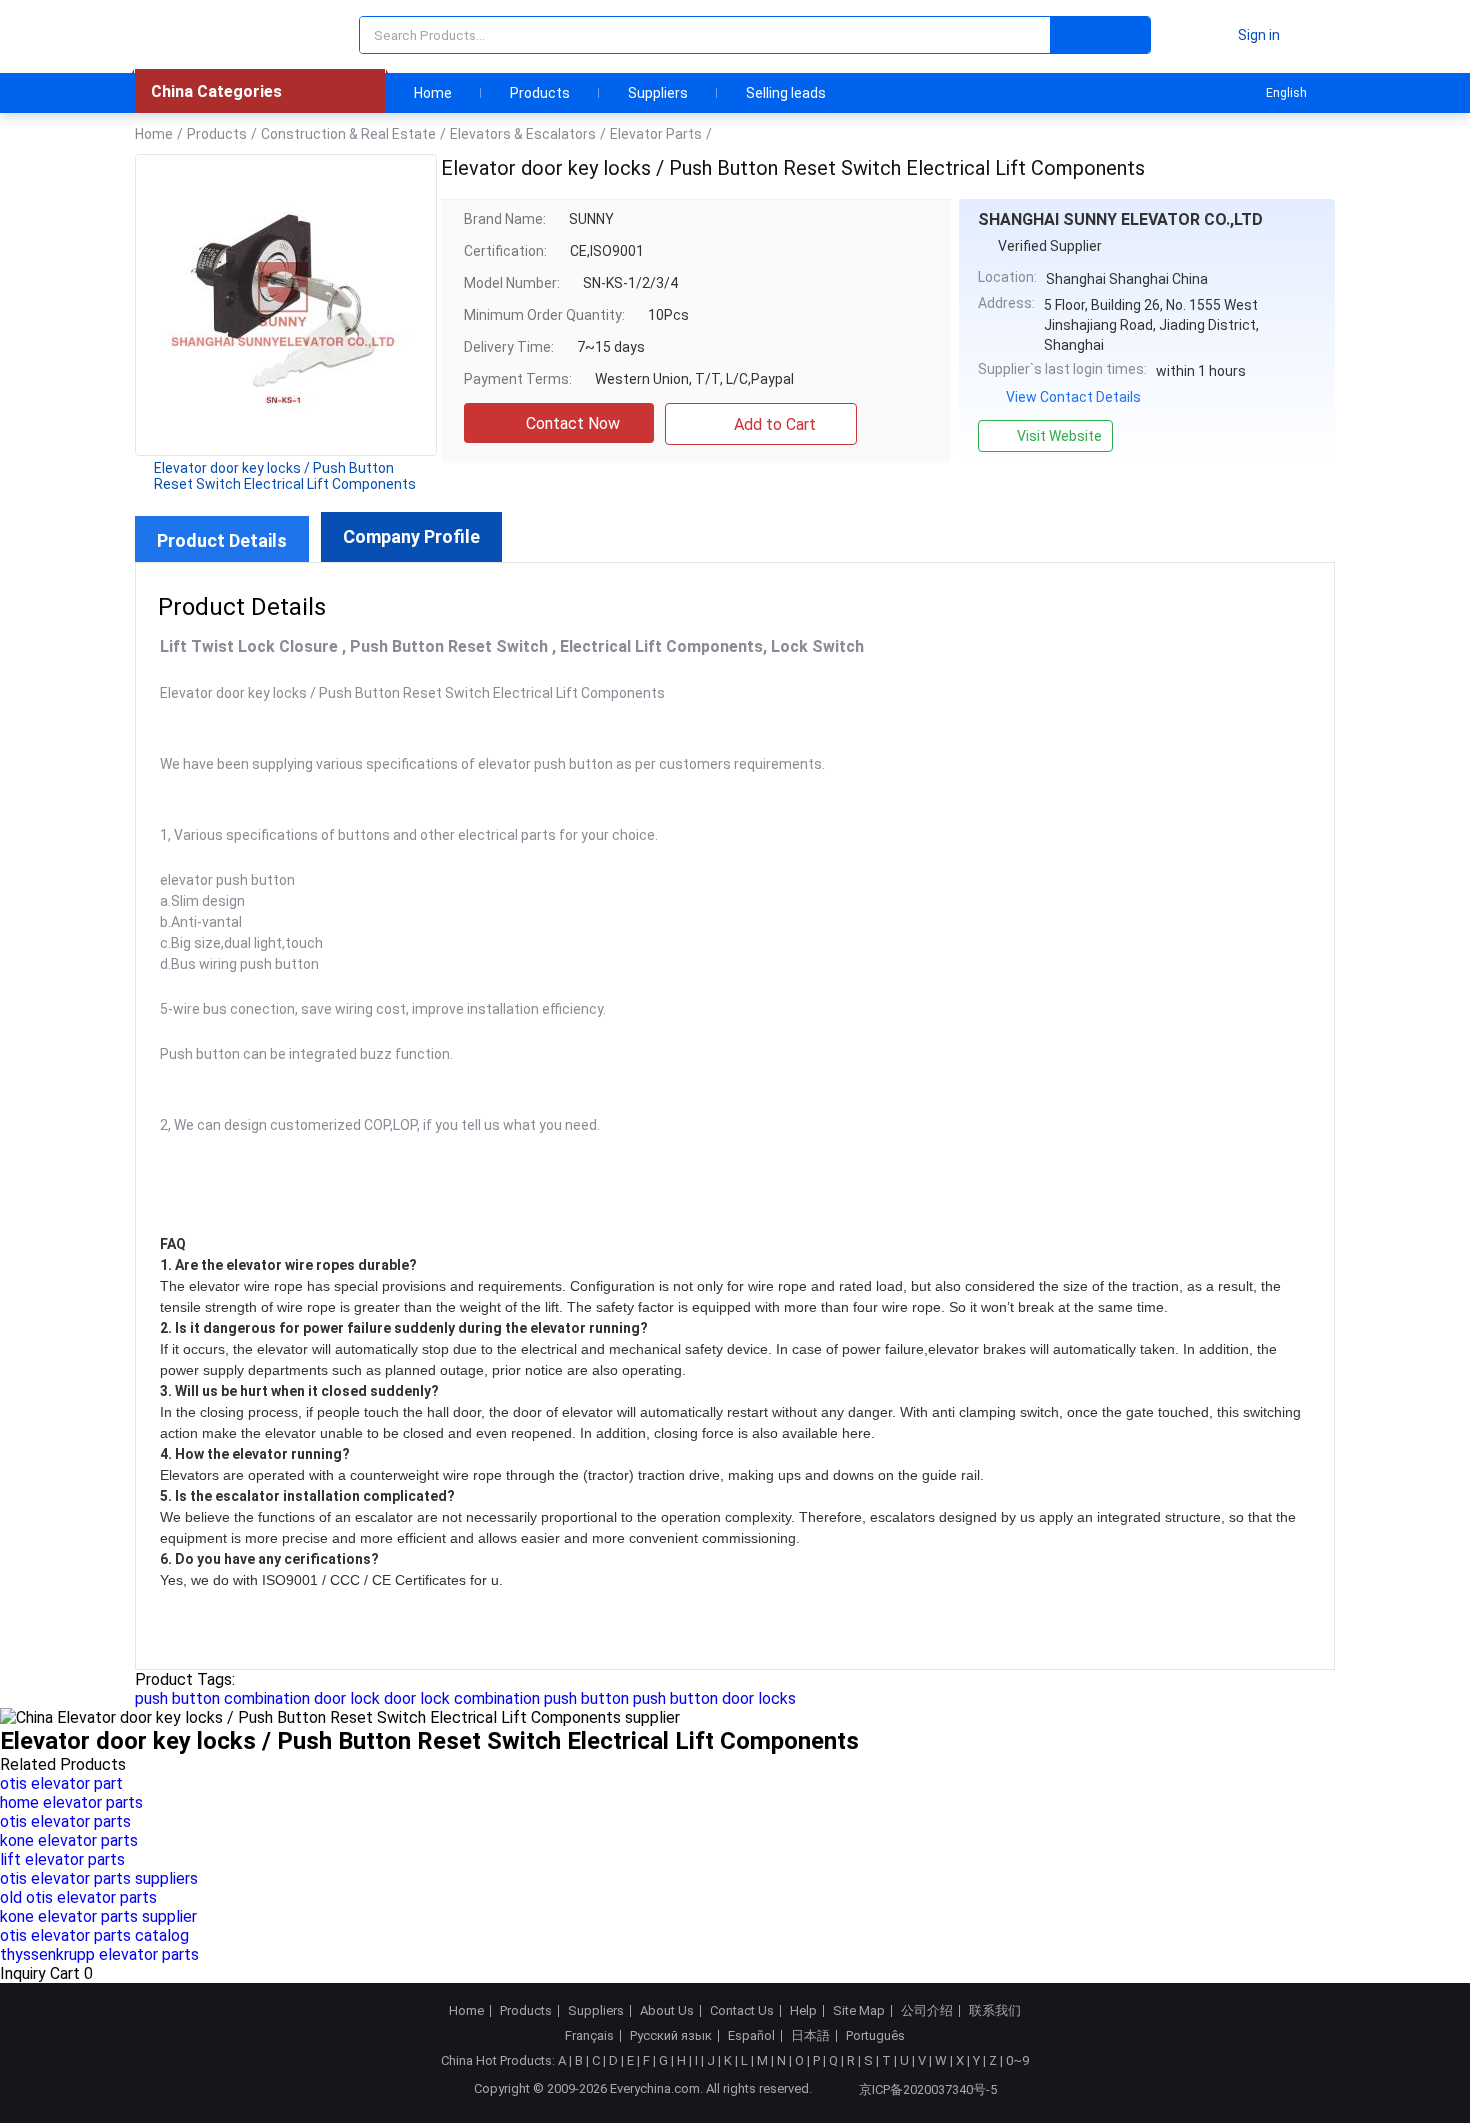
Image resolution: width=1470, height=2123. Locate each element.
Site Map (859, 2011)
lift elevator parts (62, 1859)
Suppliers (658, 93)
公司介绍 (927, 2011)
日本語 (810, 2036)
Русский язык (671, 2036)
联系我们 (995, 2011)
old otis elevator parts (78, 1897)
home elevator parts (71, 1802)
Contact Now (573, 423)
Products (540, 93)
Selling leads (786, 93)
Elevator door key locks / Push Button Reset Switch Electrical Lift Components (285, 476)
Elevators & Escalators (523, 134)
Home (433, 93)
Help (803, 2011)
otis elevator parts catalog (94, 1935)
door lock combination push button (506, 1698)
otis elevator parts (65, 1821)
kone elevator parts (69, 1840)
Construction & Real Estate (348, 134)
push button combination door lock (257, 1698)
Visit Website (1059, 436)
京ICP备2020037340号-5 (928, 2089)
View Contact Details (1073, 397)
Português (875, 2036)
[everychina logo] (192, 35)
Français (589, 2036)
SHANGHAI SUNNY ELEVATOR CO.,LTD (1120, 219)
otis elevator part (61, 1783)
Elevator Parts (656, 134)
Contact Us (742, 2011)
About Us (667, 2011)
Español (751, 2036)
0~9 (1017, 2060)
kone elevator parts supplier (98, 1916)
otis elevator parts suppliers (99, 1878)
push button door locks (714, 1698)
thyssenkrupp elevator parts (99, 1954)
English (1286, 93)
